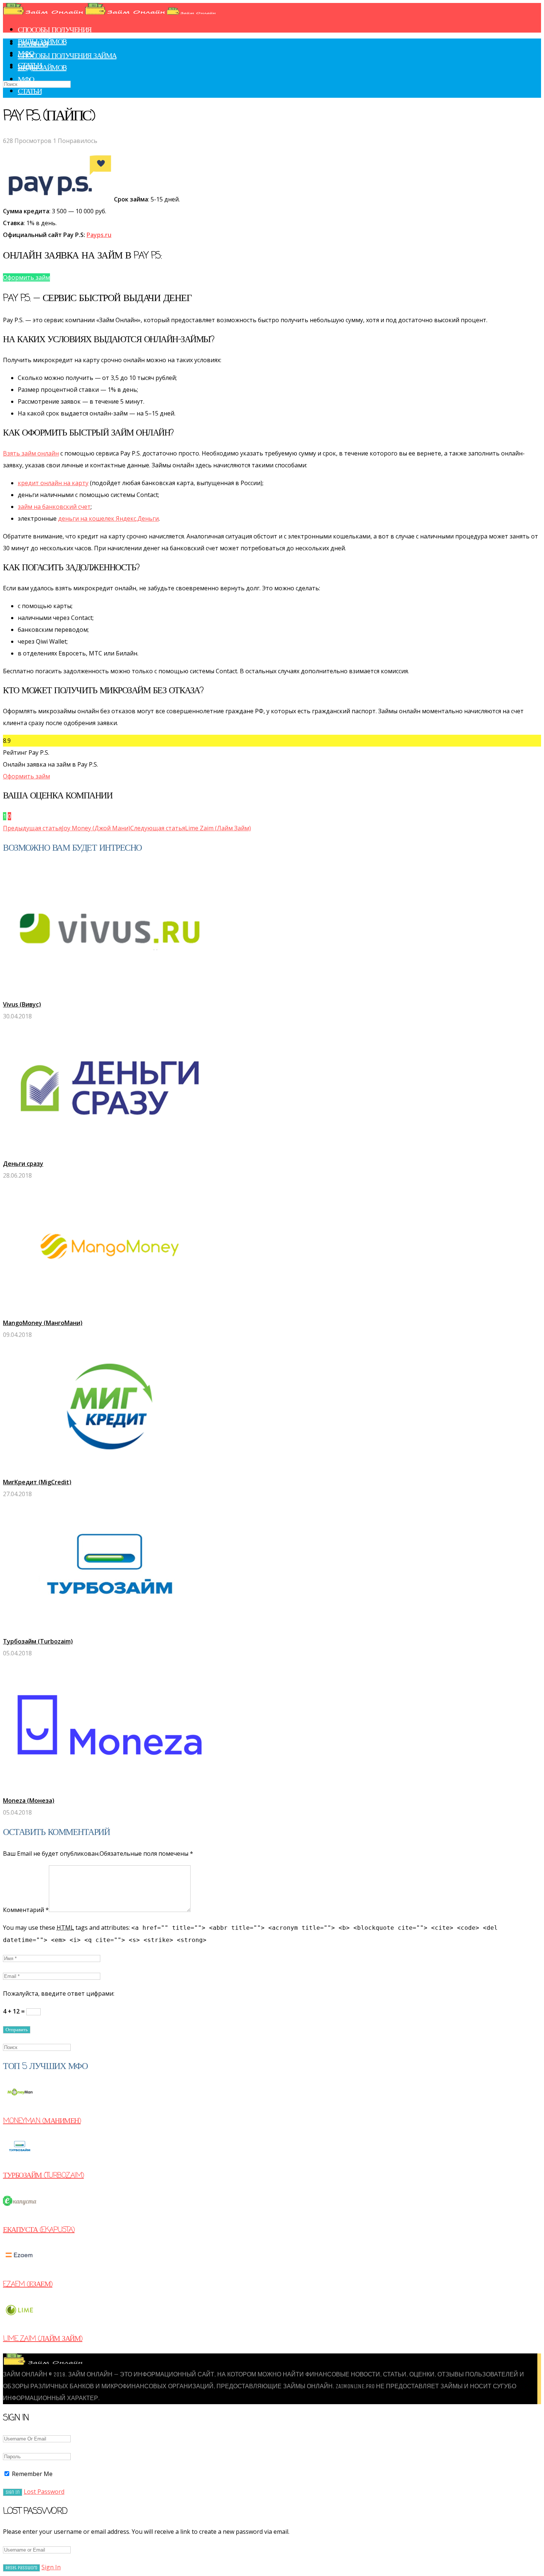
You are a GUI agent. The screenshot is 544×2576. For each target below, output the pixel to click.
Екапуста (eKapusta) (39, 2230)
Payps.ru (99, 235)
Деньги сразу (23, 1164)
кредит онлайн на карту (53, 483)
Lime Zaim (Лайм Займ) (43, 2339)
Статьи (30, 92)
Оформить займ (26, 776)
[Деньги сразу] (110, 1152)
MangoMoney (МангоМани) (43, 1323)
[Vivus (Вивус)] (110, 992)
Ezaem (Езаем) (28, 2284)
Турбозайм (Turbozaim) (38, 1641)
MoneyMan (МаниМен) (42, 2121)
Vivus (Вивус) (22, 1004)
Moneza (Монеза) (29, 1801)
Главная (33, 44)
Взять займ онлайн (31, 453)
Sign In (51, 2567)
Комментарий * (26, 1910)
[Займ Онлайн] (109, 13)
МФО (26, 80)
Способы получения (55, 30)
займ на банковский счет (54, 507)
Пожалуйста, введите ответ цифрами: (59, 1993)
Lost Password (44, 2492)
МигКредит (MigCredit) (37, 1482)
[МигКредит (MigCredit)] (110, 1470)
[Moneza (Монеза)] (110, 1789)
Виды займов (42, 68)
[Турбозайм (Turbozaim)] (110, 1629)
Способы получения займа (67, 56)
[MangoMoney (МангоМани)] (110, 1311)
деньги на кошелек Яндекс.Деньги (108, 518)
